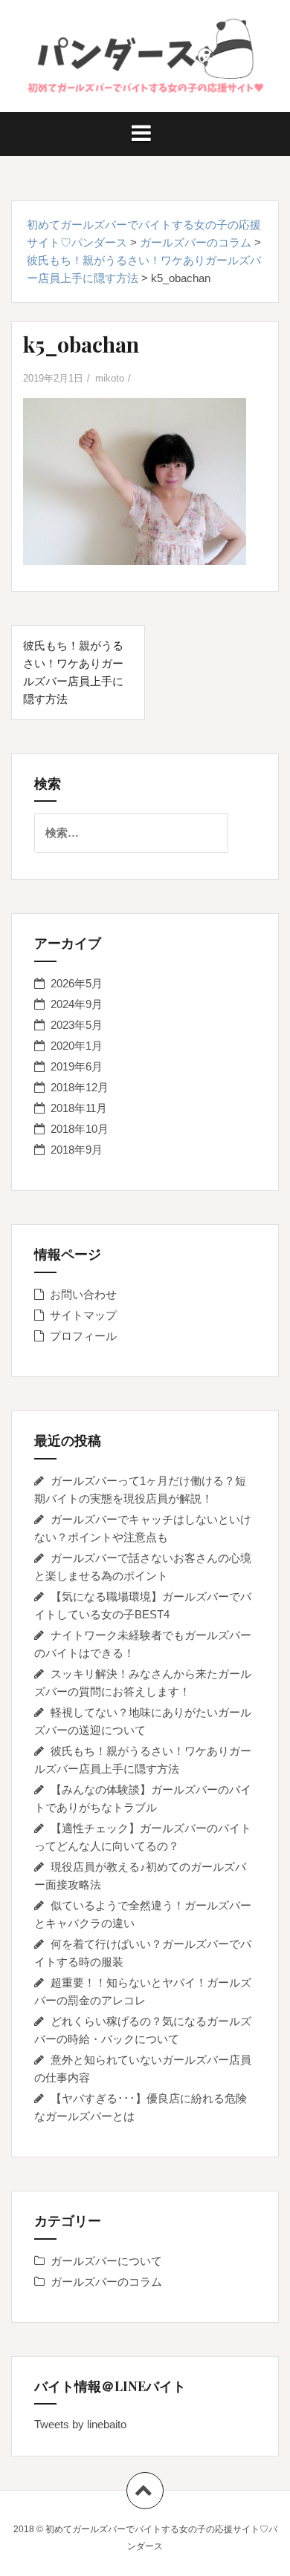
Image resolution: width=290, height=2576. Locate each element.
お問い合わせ (83, 1294)
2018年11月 (79, 1108)
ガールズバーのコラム (106, 2282)
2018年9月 (77, 1150)
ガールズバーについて (106, 2261)
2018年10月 (80, 1129)
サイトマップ (83, 1315)
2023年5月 (77, 1025)
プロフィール (83, 1336)
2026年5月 (77, 983)
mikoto (110, 378)
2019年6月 (77, 1066)
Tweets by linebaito (80, 2424)
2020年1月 (77, 1046)
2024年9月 (77, 1004)
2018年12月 (80, 1087)
